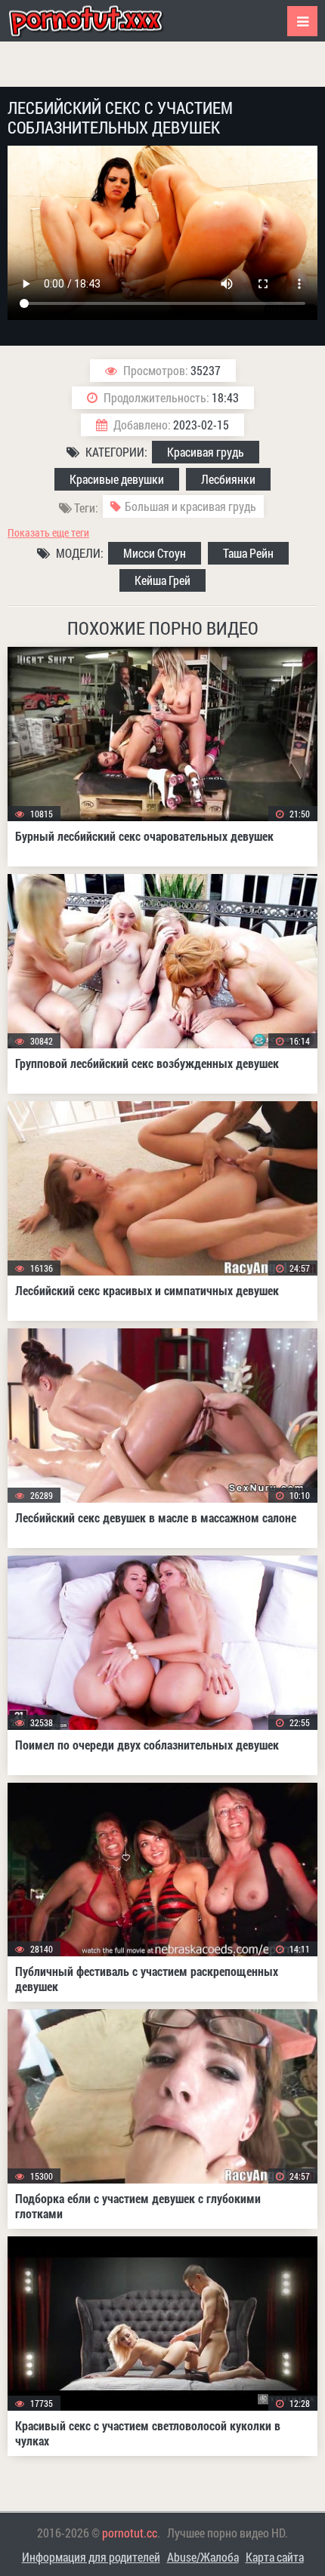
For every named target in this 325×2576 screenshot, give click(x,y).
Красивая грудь (206, 452)
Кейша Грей (162, 580)
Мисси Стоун (155, 553)
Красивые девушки (117, 479)
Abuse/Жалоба (203, 2557)
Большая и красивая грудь (190, 506)
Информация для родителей (91, 2557)
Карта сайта (275, 2557)
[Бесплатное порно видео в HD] (98, 21)
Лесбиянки (228, 479)
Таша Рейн (248, 553)
